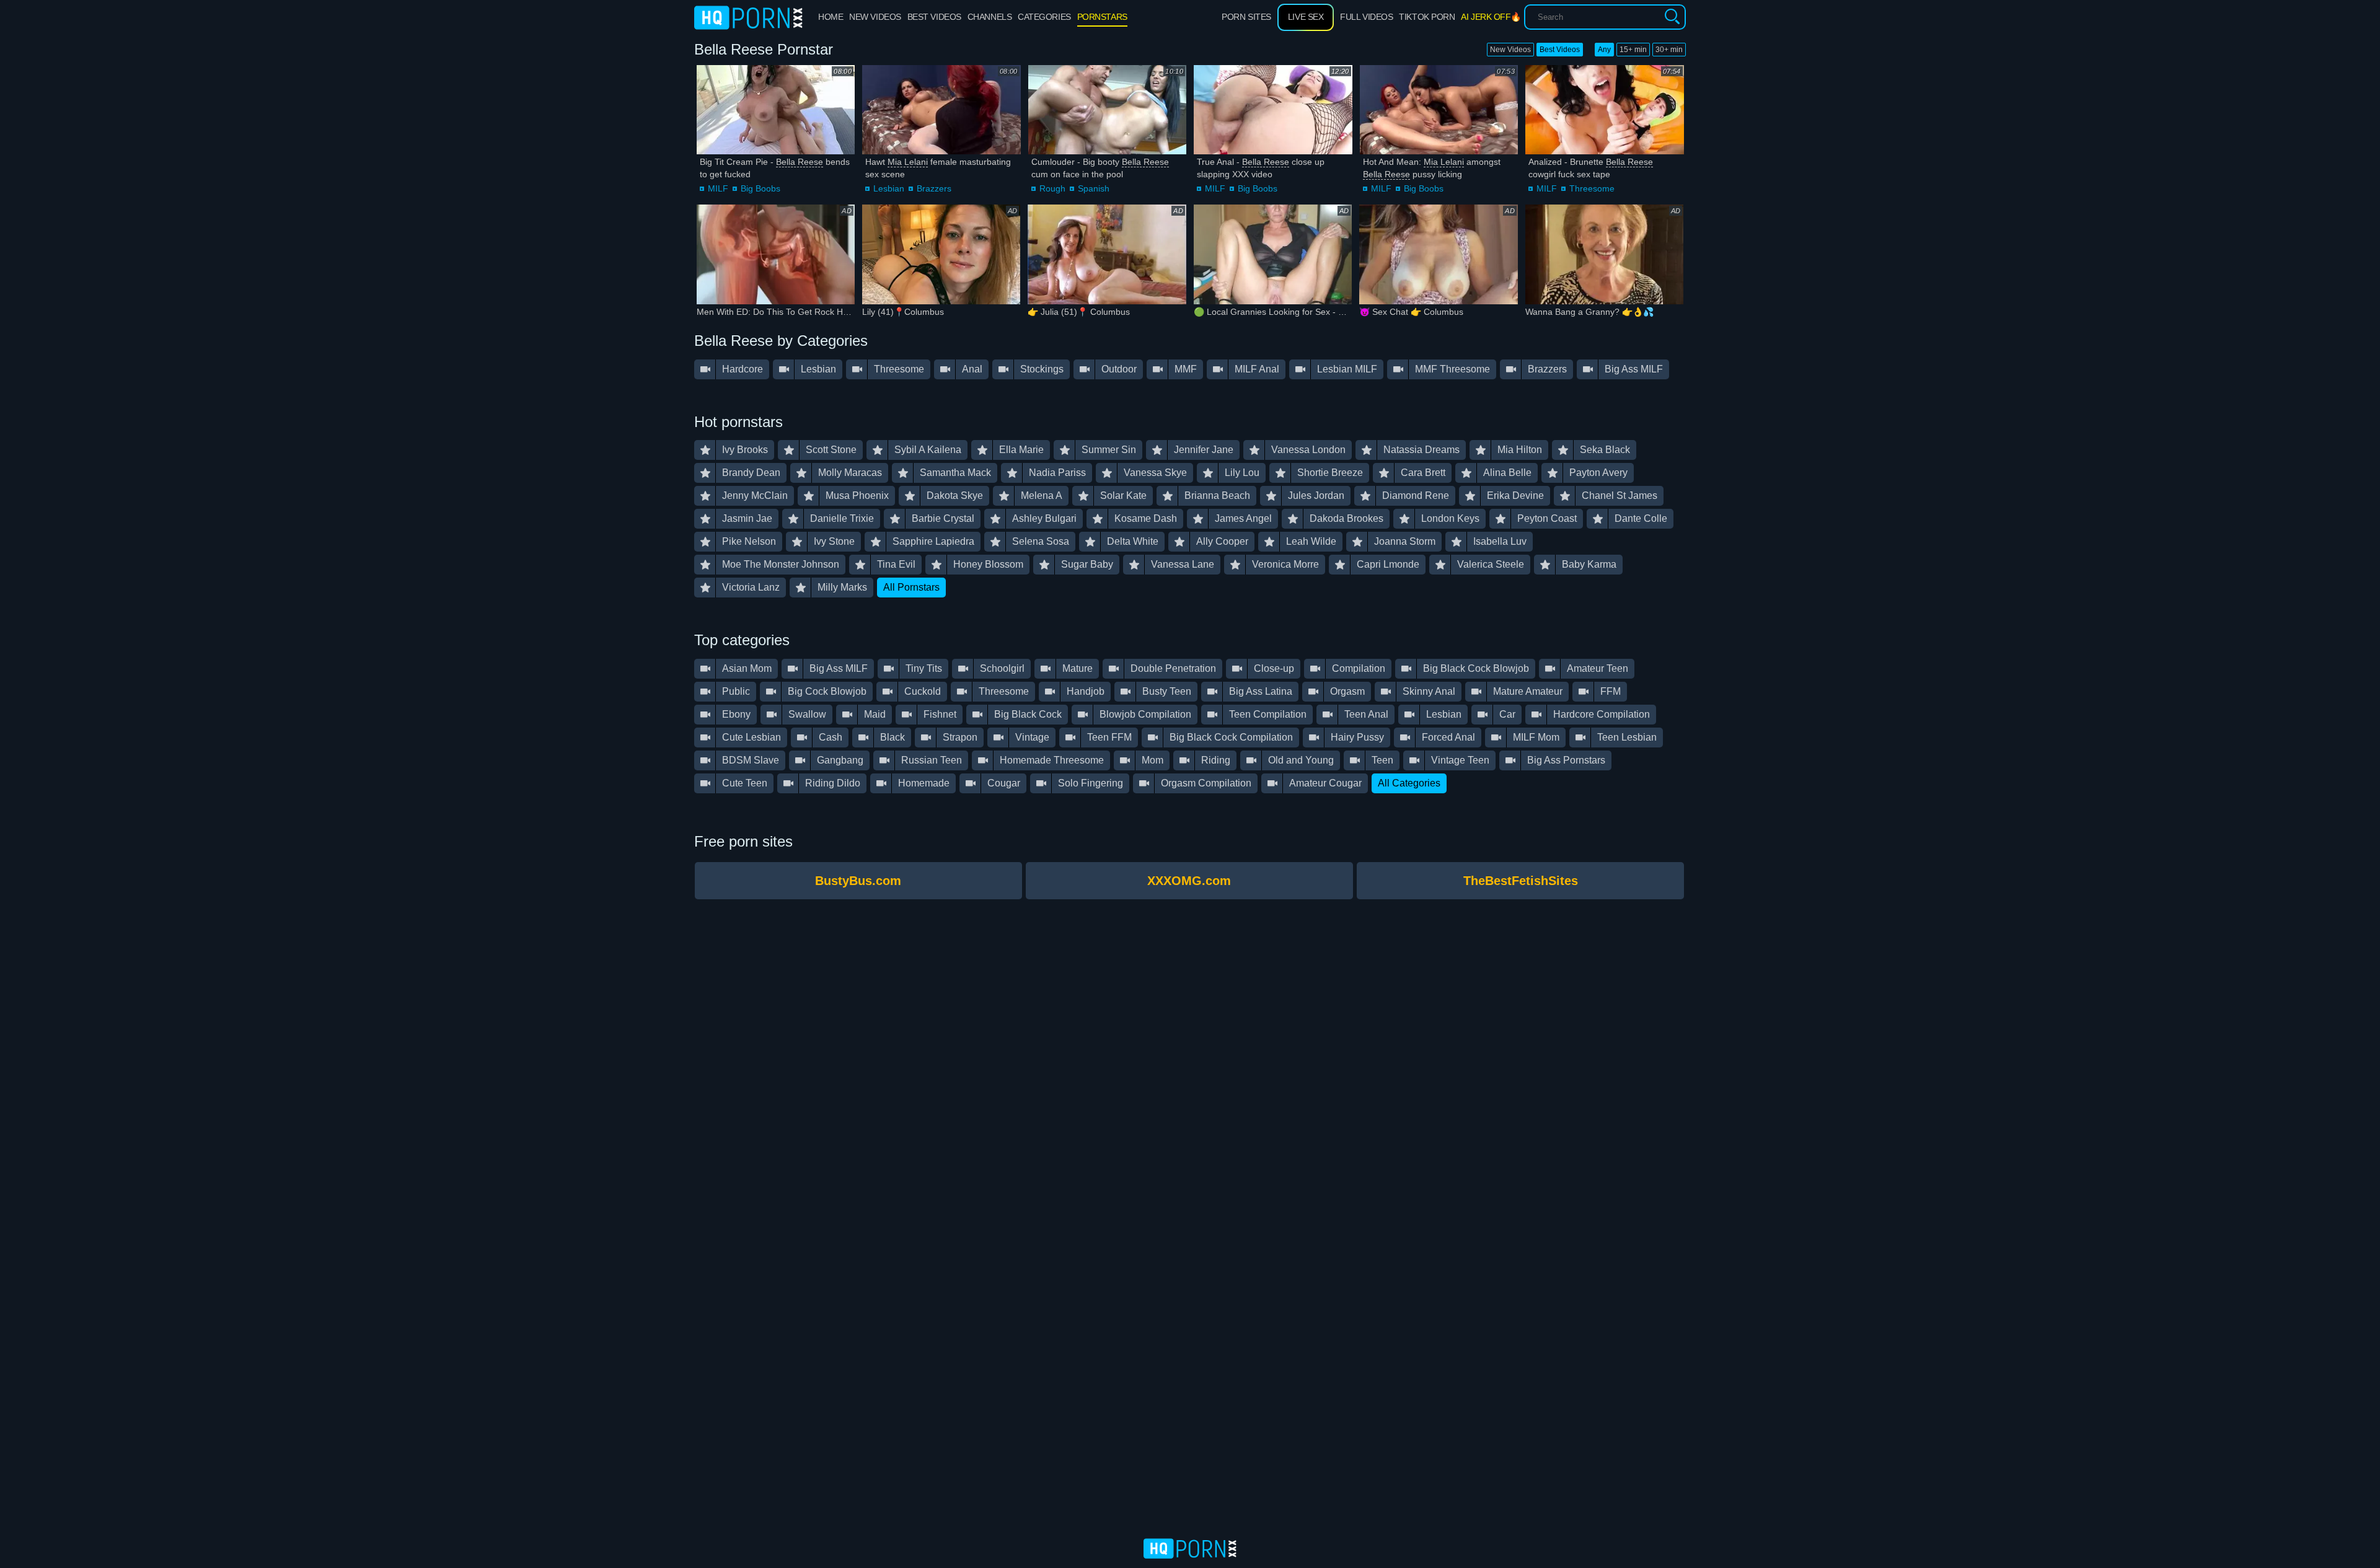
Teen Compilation (1268, 714)
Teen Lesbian (1627, 737)
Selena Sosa (1041, 541)
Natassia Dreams (1421, 450)
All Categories (1409, 783)
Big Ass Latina (1261, 691)
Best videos (934, 17)
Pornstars (1102, 17)
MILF (718, 188)
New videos (875, 17)
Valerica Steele (1491, 564)
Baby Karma (1589, 564)
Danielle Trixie (842, 518)
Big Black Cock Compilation (1231, 737)
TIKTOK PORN (1427, 17)
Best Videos (1560, 50)
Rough (1052, 188)
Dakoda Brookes (1346, 518)
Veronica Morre (1285, 564)
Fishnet (940, 714)
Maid (875, 714)
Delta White (1133, 541)
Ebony (736, 714)
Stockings (1042, 369)
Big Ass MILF (1634, 369)
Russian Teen (932, 760)
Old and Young (1301, 760)
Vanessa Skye (1155, 473)
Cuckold (923, 691)
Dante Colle (1641, 518)
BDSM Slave (751, 760)
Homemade (924, 783)
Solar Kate (1123, 496)
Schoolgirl (1002, 668)
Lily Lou (1242, 473)
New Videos (1510, 50)
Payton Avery (1598, 473)
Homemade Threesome (1052, 760)
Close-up (1274, 668)
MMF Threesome (1452, 369)
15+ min (1633, 50)
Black (892, 737)
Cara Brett (1423, 473)
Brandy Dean (751, 473)
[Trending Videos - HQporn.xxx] (748, 17)
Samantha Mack (955, 473)
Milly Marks (842, 587)
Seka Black (1605, 450)
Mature (1078, 668)
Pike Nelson (749, 541)
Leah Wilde (1311, 541)
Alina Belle (1507, 473)
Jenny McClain (755, 496)
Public (736, 691)
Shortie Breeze (1330, 473)
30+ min (1669, 50)
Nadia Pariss (1057, 473)
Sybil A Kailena (928, 450)
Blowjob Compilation (1145, 714)
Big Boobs (760, 188)
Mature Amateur (1528, 691)
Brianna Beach (1217, 496)
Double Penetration (1173, 668)
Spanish (1094, 188)
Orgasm (1347, 691)
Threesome (1592, 188)
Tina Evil (896, 564)
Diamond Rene (1416, 496)
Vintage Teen (1460, 760)
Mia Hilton (1520, 450)
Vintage (1032, 737)
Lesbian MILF (1347, 369)
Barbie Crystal (943, 518)
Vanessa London (1308, 450)
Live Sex (1306, 17)
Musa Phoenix (857, 496)
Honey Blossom (988, 564)
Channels (989, 17)
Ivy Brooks (745, 450)
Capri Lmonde (1388, 564)
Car (1507, 714)
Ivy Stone (834, 541)
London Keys (1450, 518)
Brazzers (934, 188)
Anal (972, 369)
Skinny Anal (1429, 691)
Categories (1044, 17)
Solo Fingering (1091, 783)
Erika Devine (1515, 496)
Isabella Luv (1500, 541)
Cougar (1004, 783)
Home (831, 17)
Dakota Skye (955, 496)
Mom (1153, 760)
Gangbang (840, 760)
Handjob (1086, 691)
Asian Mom (747, 668)
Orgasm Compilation (1206, 783)
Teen (1382, 760)
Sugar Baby (1087, 564)
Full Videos (1366, 17)
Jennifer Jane (1204, 450)
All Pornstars (911, 587)
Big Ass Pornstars (1566, 760)
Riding (1216, 760)
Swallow (807, 714)
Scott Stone (831, 450)
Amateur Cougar (1325, 783)
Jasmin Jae (747, 518)
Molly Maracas (850, 473)
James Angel (1243, 518)
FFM (1611, 691)
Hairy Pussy (1357, 737)
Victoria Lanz (751, 587)
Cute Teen (745, 783)
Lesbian (889, 188)
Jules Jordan (1316, 496)
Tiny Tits (924, 668)
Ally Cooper (1222, 541)
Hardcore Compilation (1602, 714)
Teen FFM (1109, 737)
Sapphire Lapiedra (933, 541)
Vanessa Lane (1183, 564)
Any (1604, 50)
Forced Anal (1448, 737)
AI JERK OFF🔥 (1491, 17)
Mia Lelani (908, 162)
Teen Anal (1366, 714)
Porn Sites (1246, 17)
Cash (831, 737)
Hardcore (743, 369)
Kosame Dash (1146, 518)
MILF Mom (1536, 737)
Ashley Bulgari (1044, 518)
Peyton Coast (1547, 518)
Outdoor (1119, 369)
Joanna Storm (1405, 541)
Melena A (1042, 496)
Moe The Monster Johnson (781, 564)
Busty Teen (1167, 691)
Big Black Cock (1028, 714)
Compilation (1359, 668)
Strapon (960, 737)
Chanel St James (1620, 496)
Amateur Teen (1598, 668)
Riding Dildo (833, 783)
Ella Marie (1021, 450)
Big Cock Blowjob (827, 691)
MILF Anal (1257, 369)
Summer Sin (1109, 450)
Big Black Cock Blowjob (1476, 668)
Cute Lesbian (751, 737)
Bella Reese (800, 162)
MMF (1186, 369)
